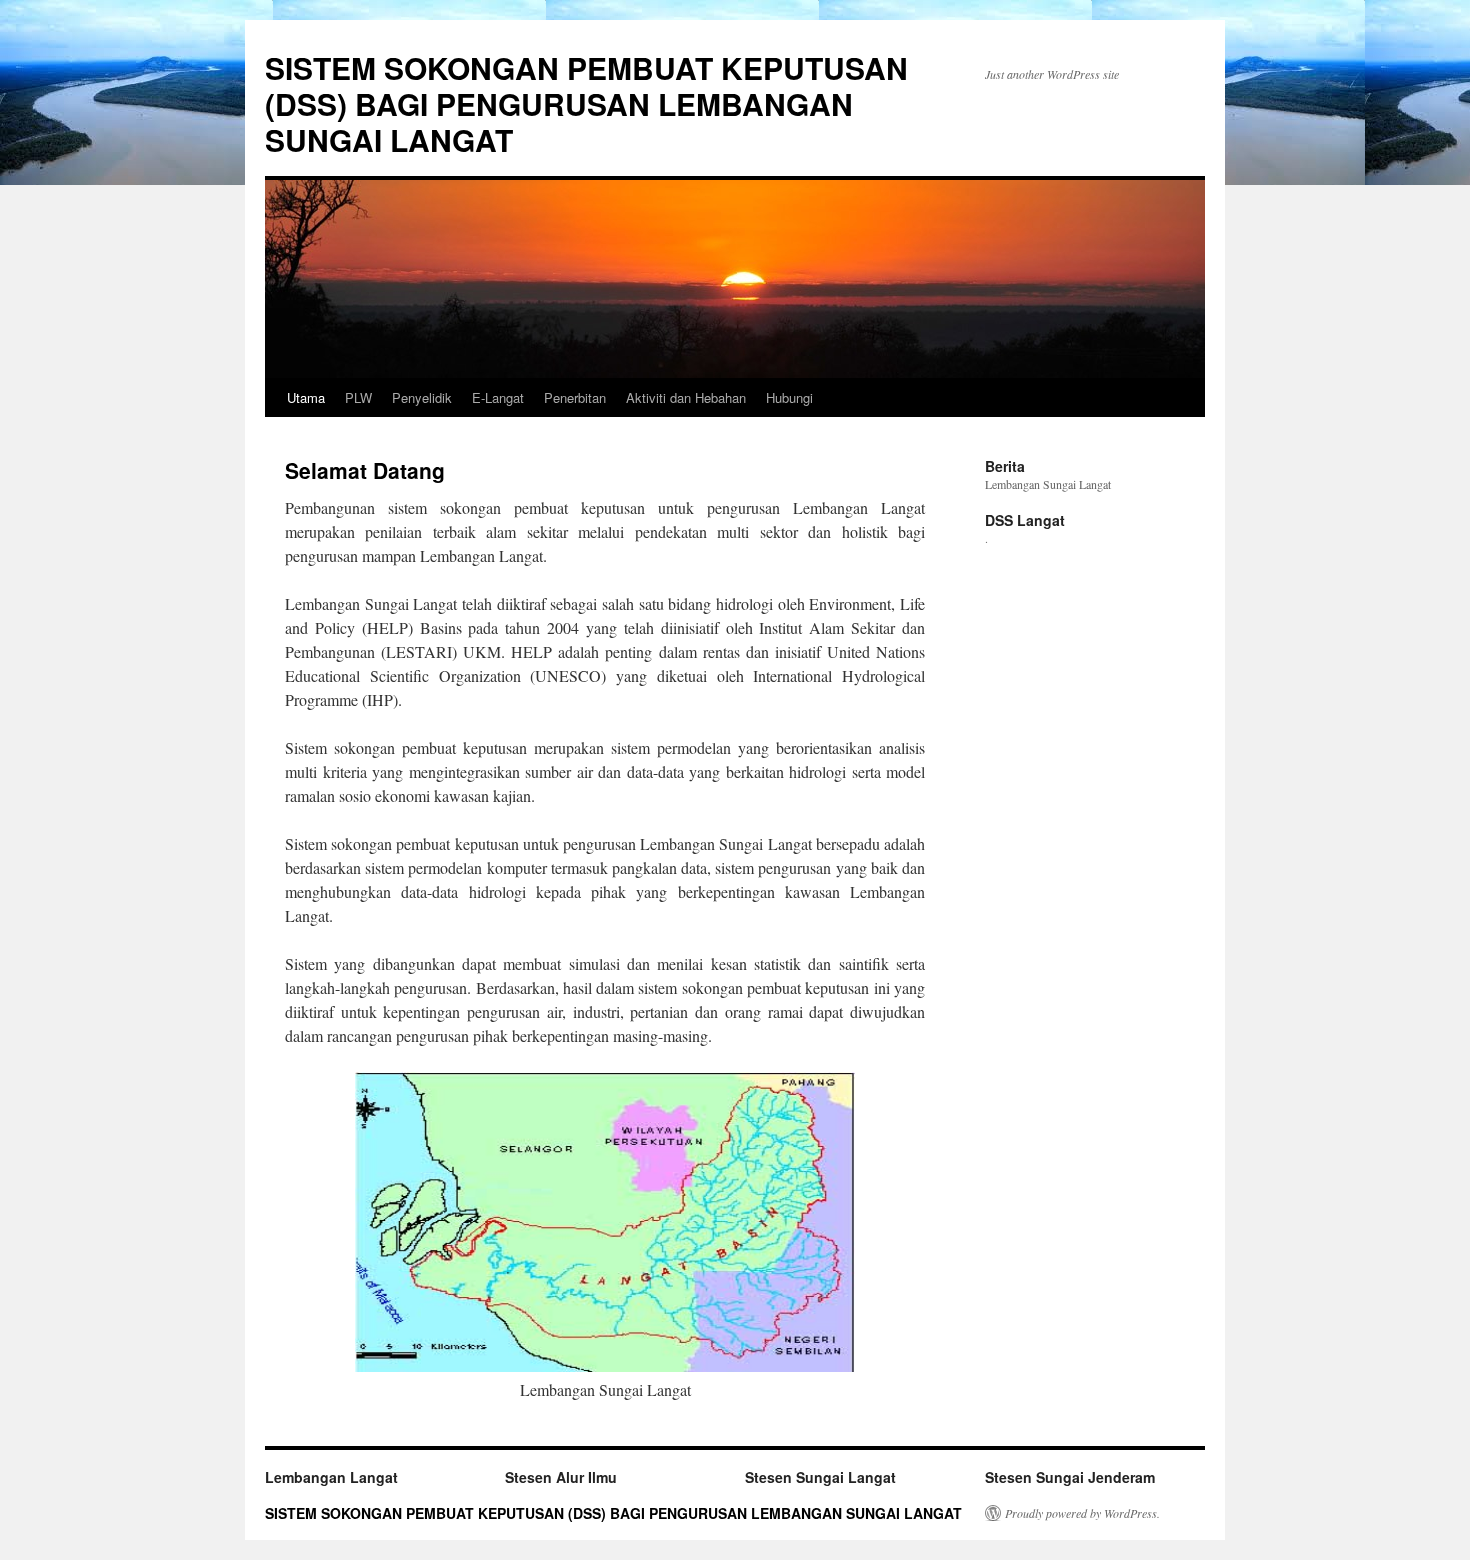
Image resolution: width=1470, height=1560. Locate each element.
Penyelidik (422, 397)
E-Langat (498, 397)
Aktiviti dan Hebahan (686, 397)
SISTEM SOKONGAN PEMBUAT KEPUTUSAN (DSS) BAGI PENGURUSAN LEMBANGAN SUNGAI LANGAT (586, 103)
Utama (306, 397)
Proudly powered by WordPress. (1082, 1513)
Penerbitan (575, 397)
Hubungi (789, 397)
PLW (358, 397)
